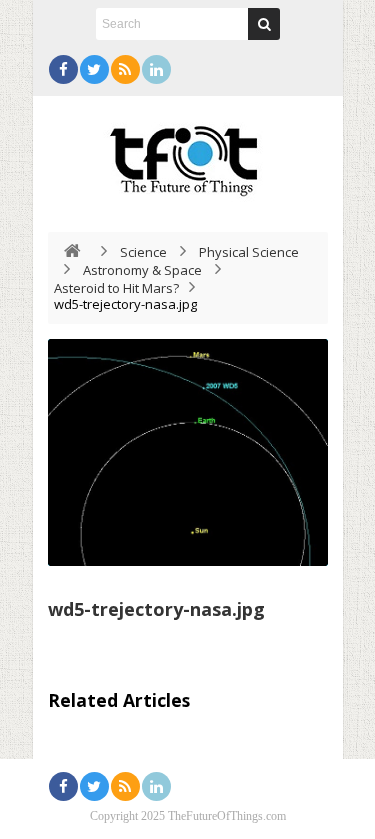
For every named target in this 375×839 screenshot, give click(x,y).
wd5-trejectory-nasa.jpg (156, 609)
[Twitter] (94, 69)
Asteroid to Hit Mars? (116, 288)
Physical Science (249, 252)
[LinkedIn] (156, 69)
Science (143, 252)
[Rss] (125, 69)
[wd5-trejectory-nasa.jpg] (188, 452)
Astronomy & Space (142, 270)
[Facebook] (63, 69)
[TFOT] (188, 154)
